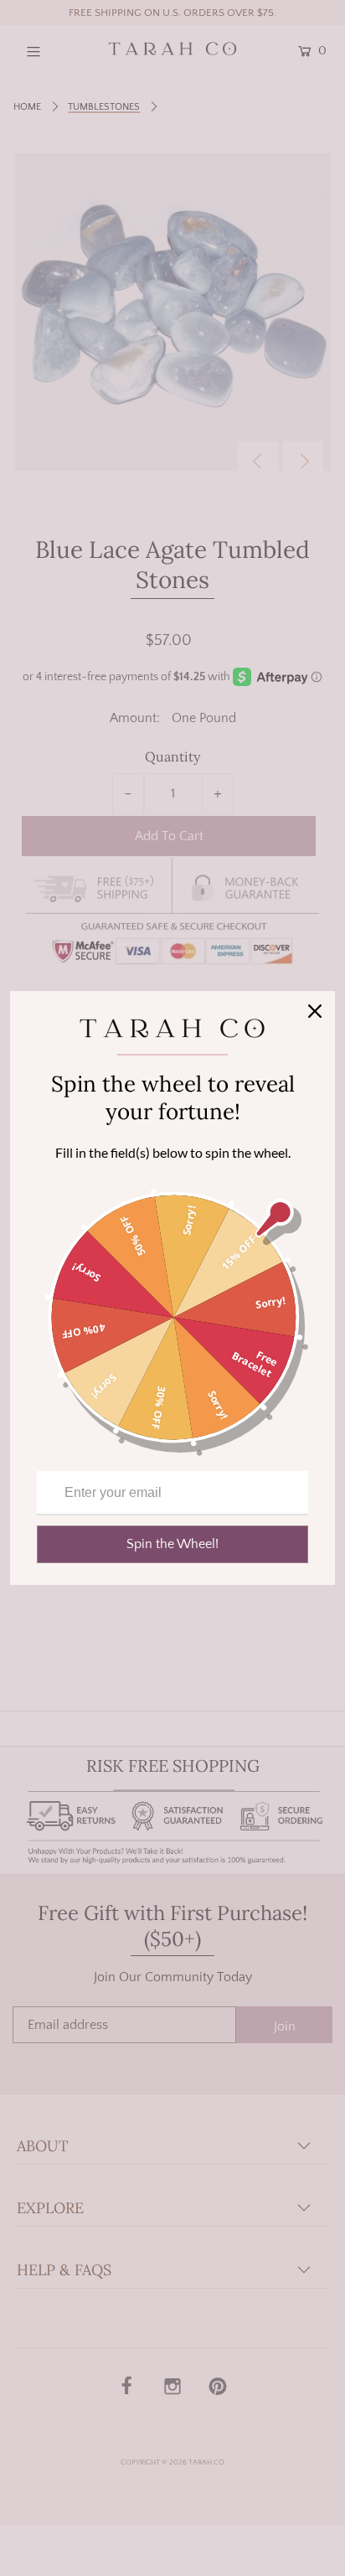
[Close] (315, 1011)
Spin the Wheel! (172, 1544)
